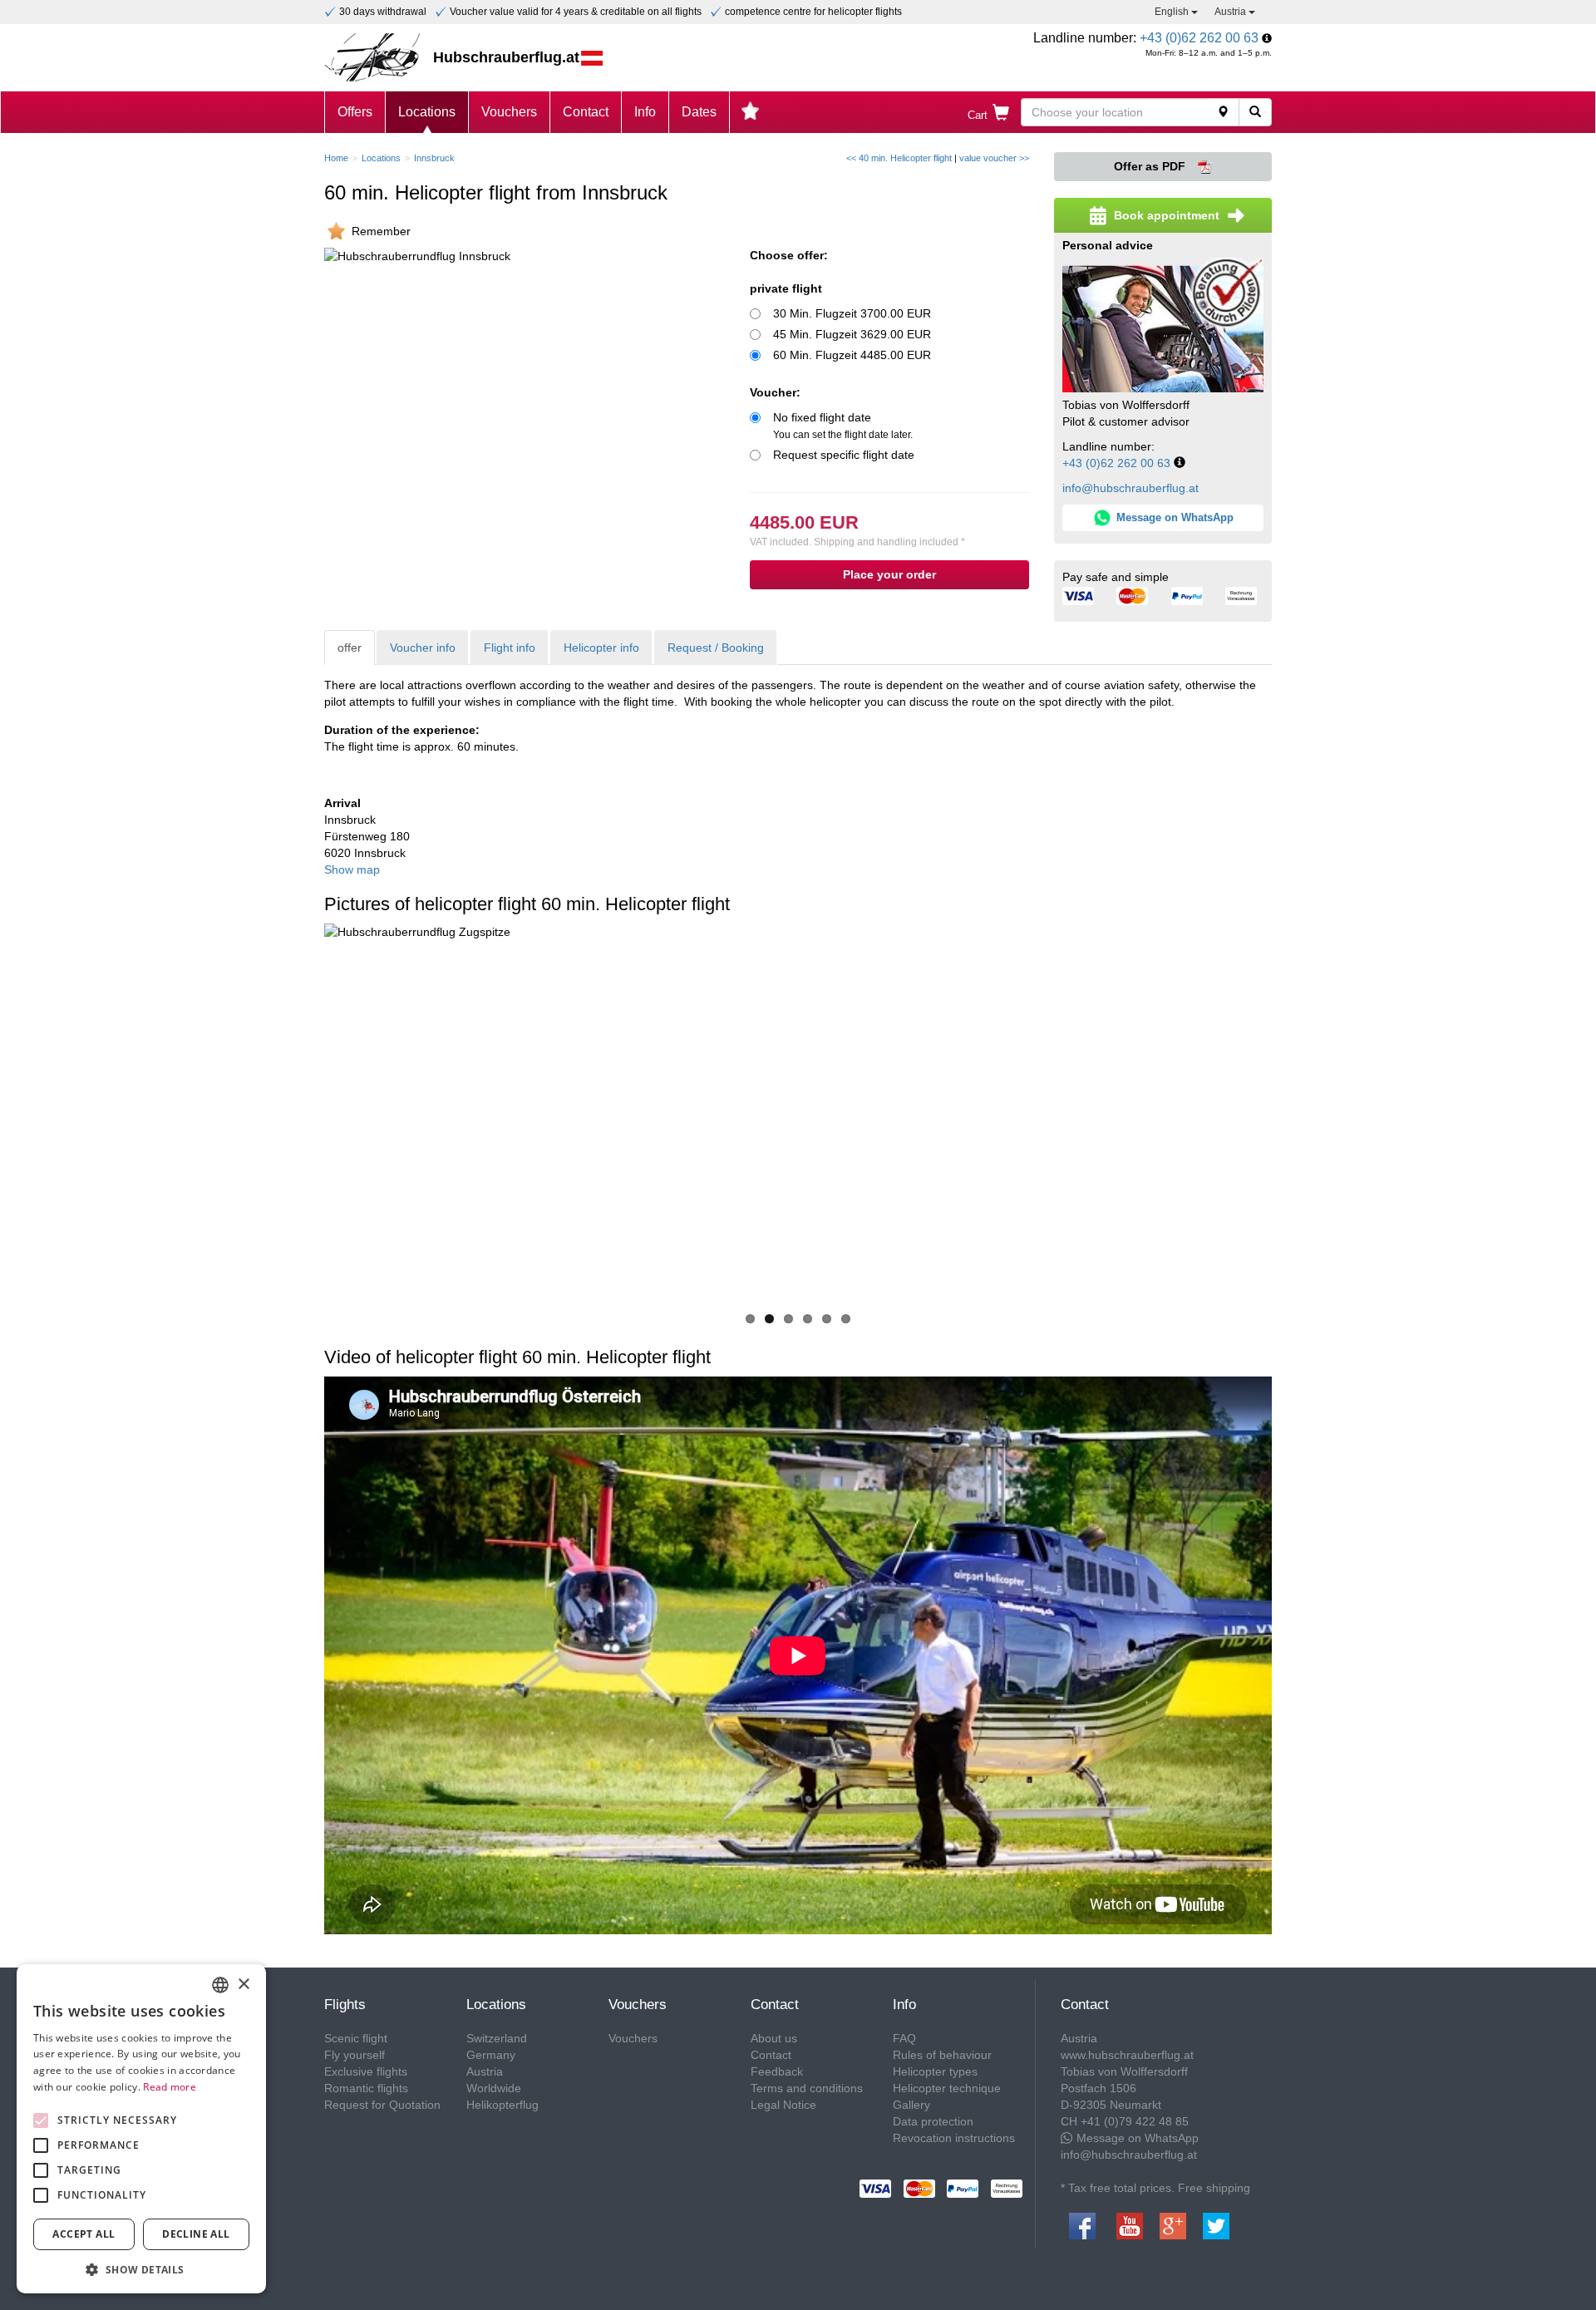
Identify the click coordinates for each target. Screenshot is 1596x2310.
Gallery (911, 2105)
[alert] (141, 2129)
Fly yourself (355, 2055)
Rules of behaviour (942, 2055)
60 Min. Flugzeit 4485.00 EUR (852, 355)
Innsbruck (434, 158)
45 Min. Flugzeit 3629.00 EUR (852, 334)
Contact (586, 112)
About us (774, 2038)
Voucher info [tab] (423, 648)
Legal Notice (783, 2105)
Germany (491, 2055)
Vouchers (509, 112)
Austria (1231, 12)
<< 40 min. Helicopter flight (899, 158)
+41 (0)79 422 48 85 (1135, 2121)
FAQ (904, 2038)
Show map (352, 869)
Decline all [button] (196, 2234)
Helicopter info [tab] (601, 648)
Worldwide (494, 2088)
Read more (170, 2087)
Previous (299, 1115)
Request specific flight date (844, 455)
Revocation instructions (954, 2138)
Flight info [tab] (510, 648)
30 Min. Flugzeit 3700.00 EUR (852, 313)
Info (645, 112)
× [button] (243, 1985)
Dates (699, 112)
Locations (427, 112)
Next (1297, 1115)
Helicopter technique (947, 2088)
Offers (355, 112)
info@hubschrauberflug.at (1130, 488)
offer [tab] (350, 648)
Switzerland (497, 2038)
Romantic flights (366, 2088)
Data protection (933, 2121)
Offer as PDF (1151, 166)
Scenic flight (356, 2038)
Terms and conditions (807, 2088)
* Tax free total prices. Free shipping (1155, 2188)
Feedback (777, 2071)
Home (336, 158)
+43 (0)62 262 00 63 (1199, 38)
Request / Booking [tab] (716, 648)
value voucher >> (994, 158)
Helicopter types (935, 2071)
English (1173, 12)
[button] (141, 2269)
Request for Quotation (382, 2105)
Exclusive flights (366, 2071)
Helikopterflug (502, 2105)
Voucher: (775, 392)
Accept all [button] (84, 2234)
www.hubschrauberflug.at (1127, 2055)
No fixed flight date (843, 426)
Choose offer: (789, 255)
